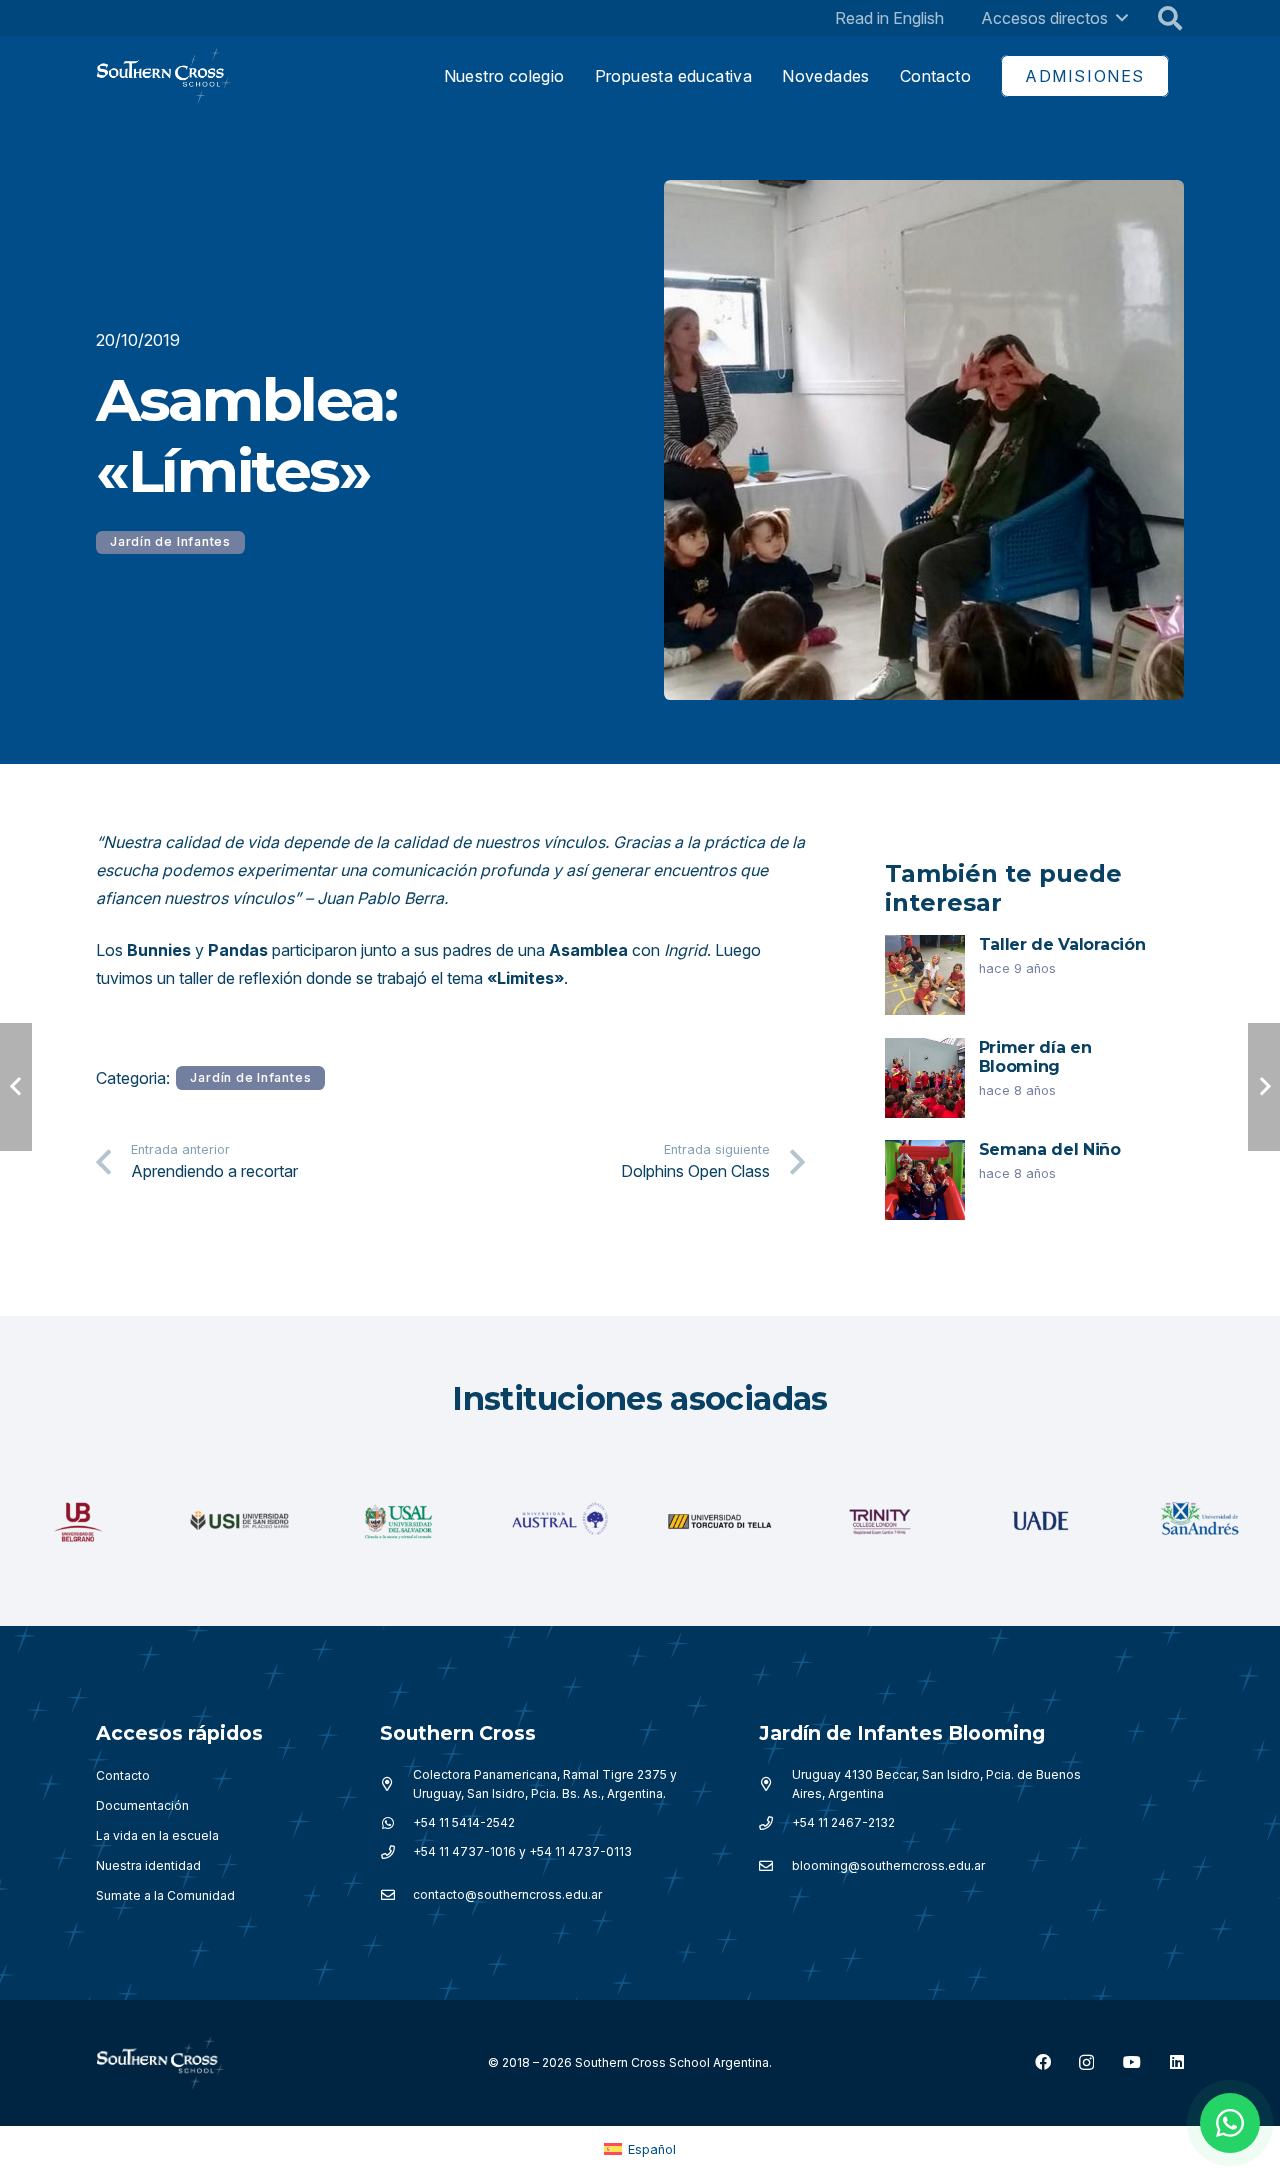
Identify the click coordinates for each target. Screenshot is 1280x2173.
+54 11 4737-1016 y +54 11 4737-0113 (522, 1851)
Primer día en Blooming (1035, 1057)
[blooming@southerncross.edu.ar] (775, 1866)
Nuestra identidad (148, 1865)
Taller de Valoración (1062, 944)
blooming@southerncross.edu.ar (888, 1865)
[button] (1122, 17)
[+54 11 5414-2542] (396, 1823)
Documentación (142, 1805)
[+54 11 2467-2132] (775, 1823)
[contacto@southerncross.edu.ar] (396, 1895)
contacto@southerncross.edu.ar (507, 1894)
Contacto (123, 1775)
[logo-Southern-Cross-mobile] (164, 76)
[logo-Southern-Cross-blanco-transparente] (161, 2063)
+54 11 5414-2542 (464, 1822)
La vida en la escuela (157, 1835)
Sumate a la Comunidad (165, 1895)
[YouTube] (1132, 2062)
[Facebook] (1043, 2062)
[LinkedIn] (1177, 2062)
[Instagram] (1086, 2063)
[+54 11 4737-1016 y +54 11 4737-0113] (396, 1852)
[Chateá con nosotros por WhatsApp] (1230, 2123)
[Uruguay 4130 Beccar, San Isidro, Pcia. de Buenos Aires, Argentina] (775, 1784)
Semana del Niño (1050, 1149)
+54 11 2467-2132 (843, 1822)
